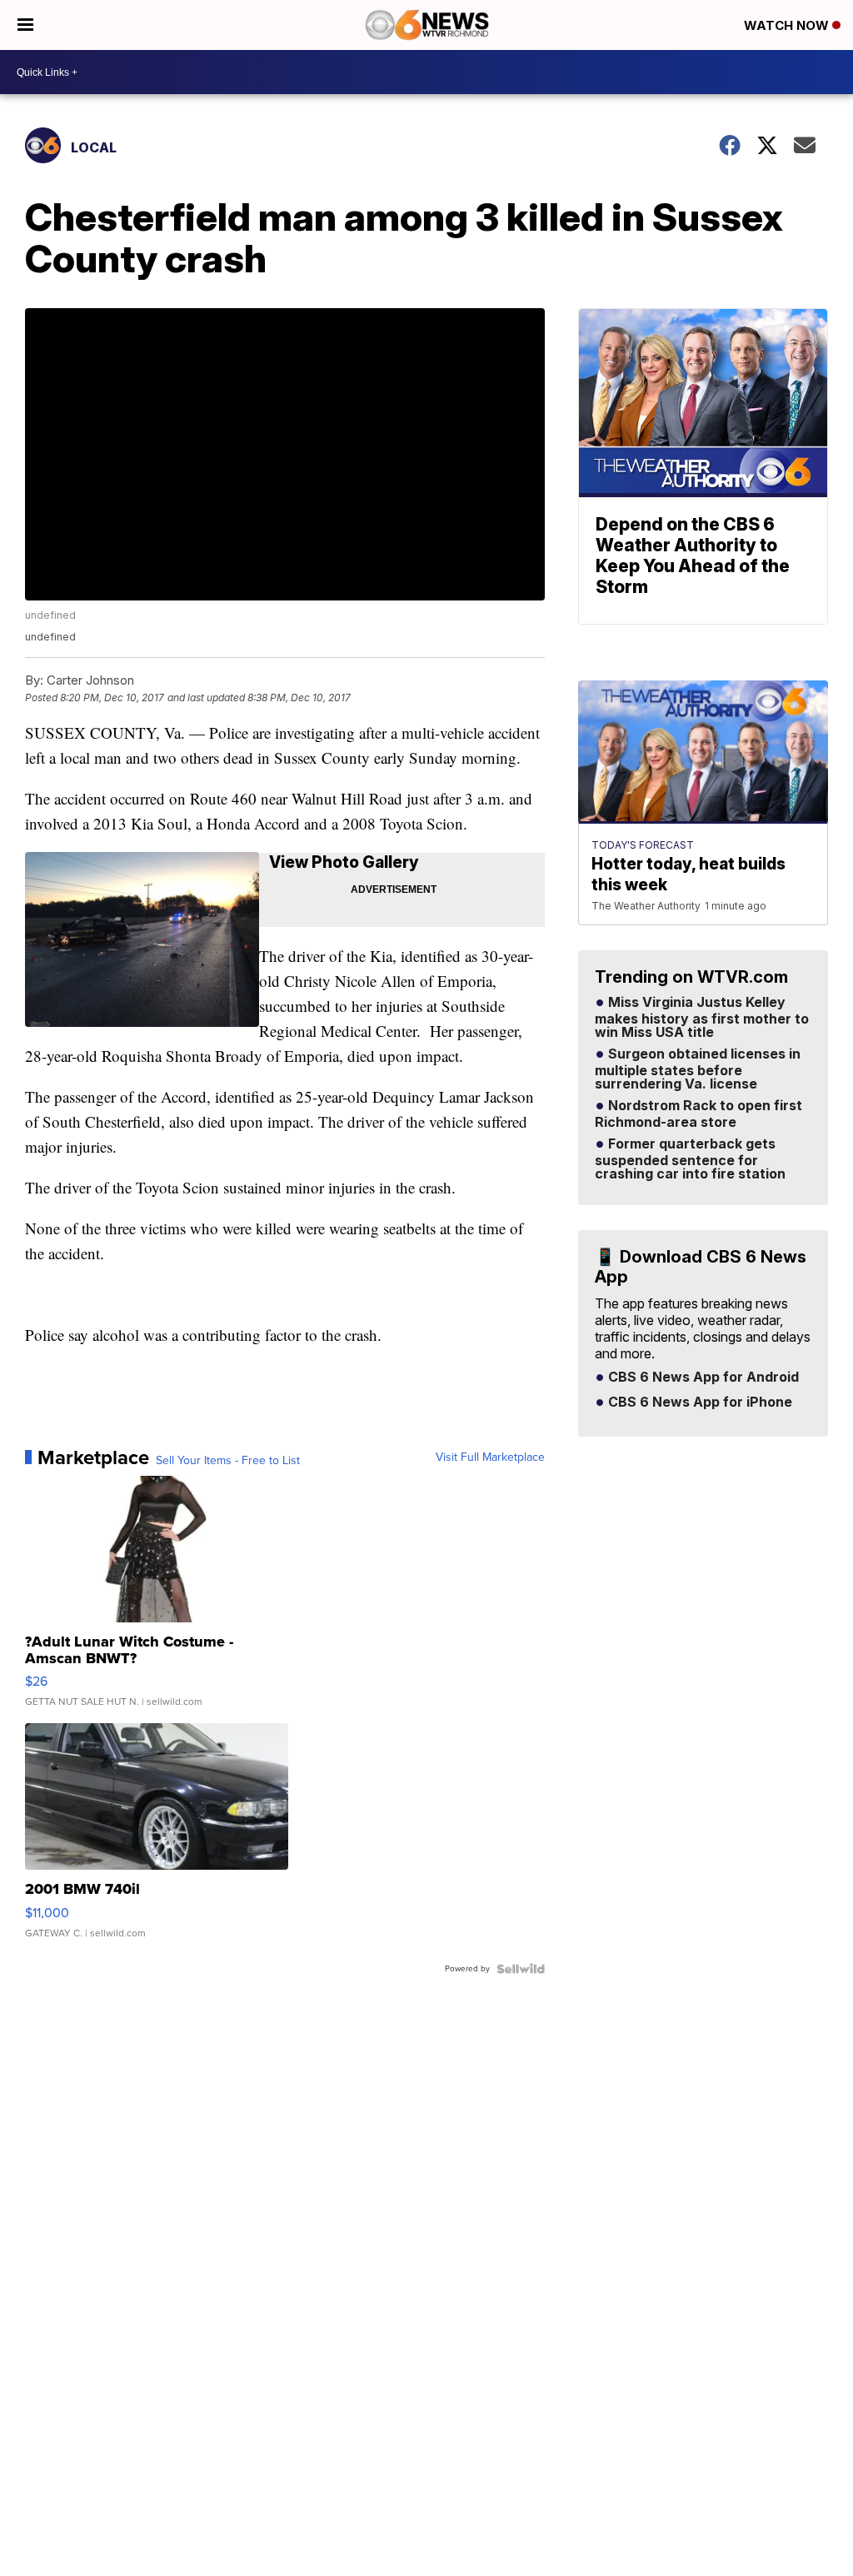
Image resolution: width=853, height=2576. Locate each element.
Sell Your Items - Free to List (228, 1461)
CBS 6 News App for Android (702, 1378)
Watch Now (788, 25)
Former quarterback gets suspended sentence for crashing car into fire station (690, 1159)
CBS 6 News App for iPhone (698, 1403)
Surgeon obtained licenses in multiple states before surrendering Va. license (698, 1069)
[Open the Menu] (25, 25)
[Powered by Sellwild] (521, 1969)
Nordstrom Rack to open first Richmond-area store (698, 1114)
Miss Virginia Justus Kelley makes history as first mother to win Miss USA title (702, 1018)
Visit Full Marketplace (490, 1457)
